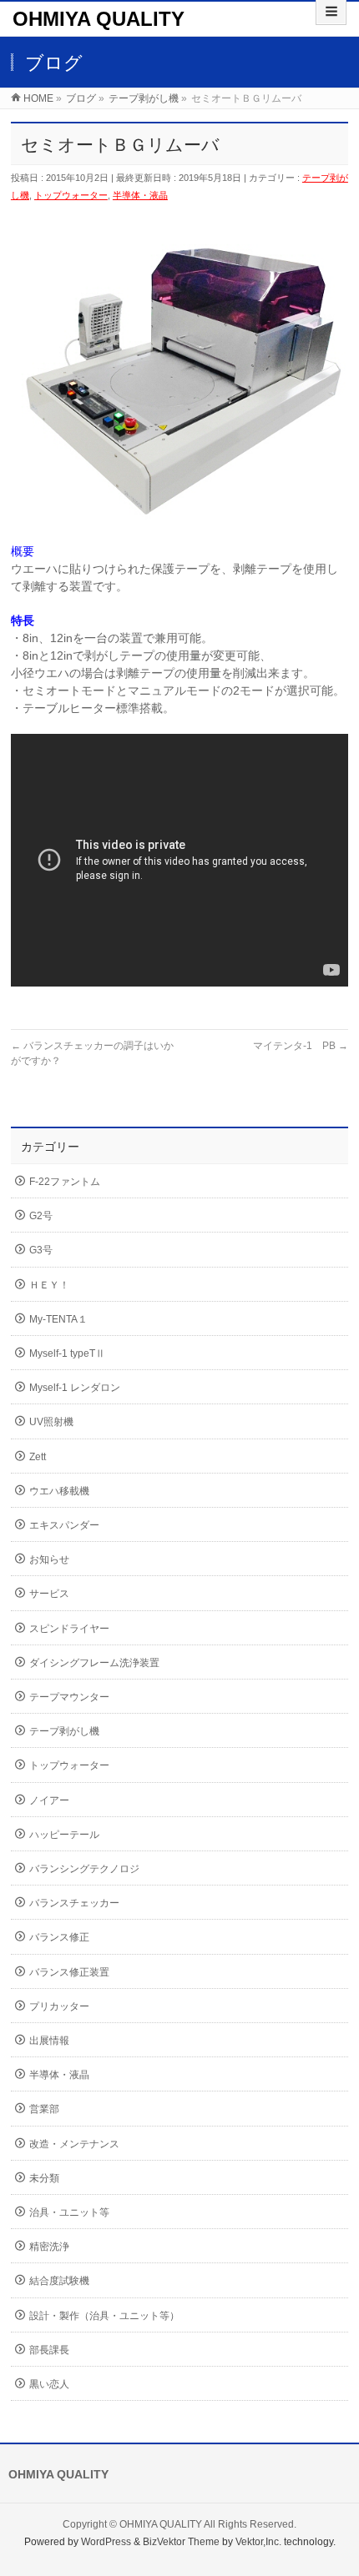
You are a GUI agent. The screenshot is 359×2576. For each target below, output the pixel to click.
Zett (38, 1457)
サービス (49, 1594)
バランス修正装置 (69, 1972)
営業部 (44, 2109)
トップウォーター (71, 195)
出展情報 (49, 2041)
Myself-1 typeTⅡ (67, 1353)
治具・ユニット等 (69, 2212)
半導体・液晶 (140, 195)
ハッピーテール (64, 1835)
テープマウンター (69, 1697)
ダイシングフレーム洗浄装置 (94, 1663)
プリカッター (59, 2006)
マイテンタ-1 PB (301, 1046)
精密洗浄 (49, 2247)
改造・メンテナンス (74, 2144)
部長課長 (49, 2350)
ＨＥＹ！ (49, 1285)
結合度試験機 (59, 2281)
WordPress (106, 2542)
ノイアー (49, 1800)
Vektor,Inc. (258, 2542)
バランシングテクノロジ (84, 1869)
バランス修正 (59, 1937)
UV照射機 (51, 1422)
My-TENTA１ (58, 1319)
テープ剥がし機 (64, 1731)
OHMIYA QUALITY (99, 19)
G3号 (41, 1250)
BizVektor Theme (181, 2542)
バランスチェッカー (74, 1903)
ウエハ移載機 (59, 1491)
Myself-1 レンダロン (75, 1388)
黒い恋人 (49, 2384)
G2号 (41, 1216)
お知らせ (49, 1559)
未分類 (44, 2178)
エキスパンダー (64, 1525)
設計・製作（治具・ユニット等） (104, 2316)
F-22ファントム (65, 1182)
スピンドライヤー (69, 1629)
